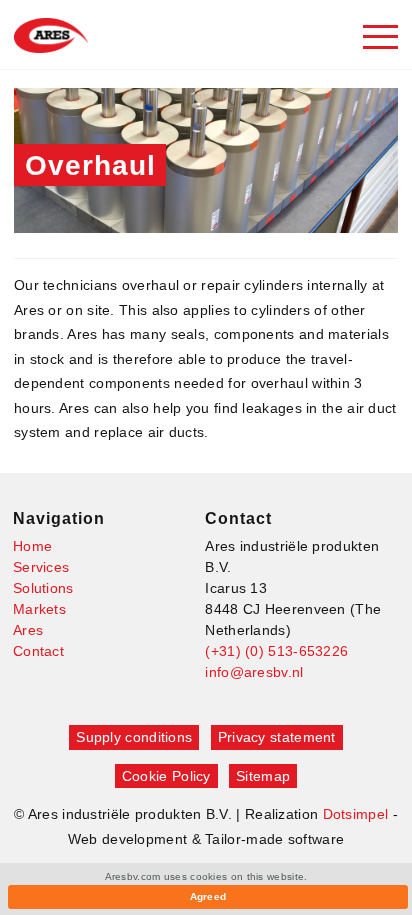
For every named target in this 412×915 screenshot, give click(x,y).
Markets (39, 609)
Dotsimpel (356, 814)
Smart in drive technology (119, 704)
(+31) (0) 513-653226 (276, 651)
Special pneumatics (99, 398)
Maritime (63, 508)
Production (70, 202)
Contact (38, 651)
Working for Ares (90, 762)
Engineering (74, 231)
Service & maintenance (111, 260)
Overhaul (67, 173)
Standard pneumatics (105, 369)
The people (72, 675)
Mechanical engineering (114, 566)
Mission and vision (95, 733)
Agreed (208, 896)
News (53, 791)
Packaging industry (97, 537)
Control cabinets (89, 340)
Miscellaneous (82, 595)
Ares (28, 630)
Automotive (72, 479)
